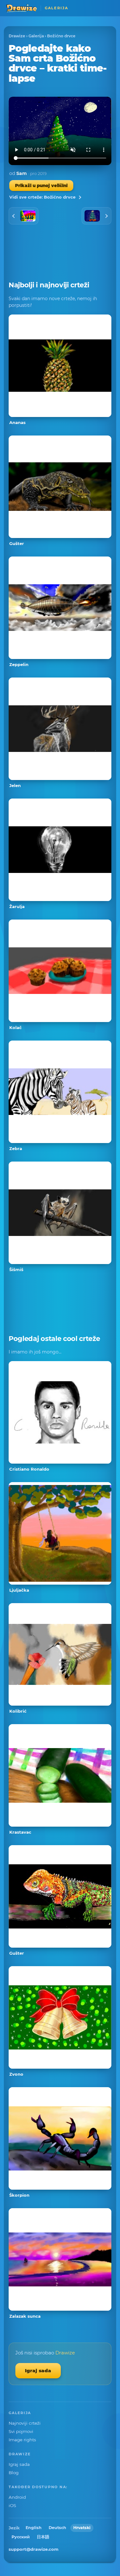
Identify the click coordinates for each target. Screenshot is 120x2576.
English (34, 2528)
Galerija (36, 36)
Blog (14, 2473)
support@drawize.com (34, 2549)
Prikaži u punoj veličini (41, 186)
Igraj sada (38, 2371)
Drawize (17, 36)
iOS (12, 2505)
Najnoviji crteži (25, 2423)
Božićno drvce (61, 36)
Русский (21, 2537)
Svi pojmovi (21, 2431)
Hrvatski (82, 2528)
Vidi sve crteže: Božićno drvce (42, 197)
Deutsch (57, 2528)
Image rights (22, 2440)
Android (17, 2497)
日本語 (43, 2537)
